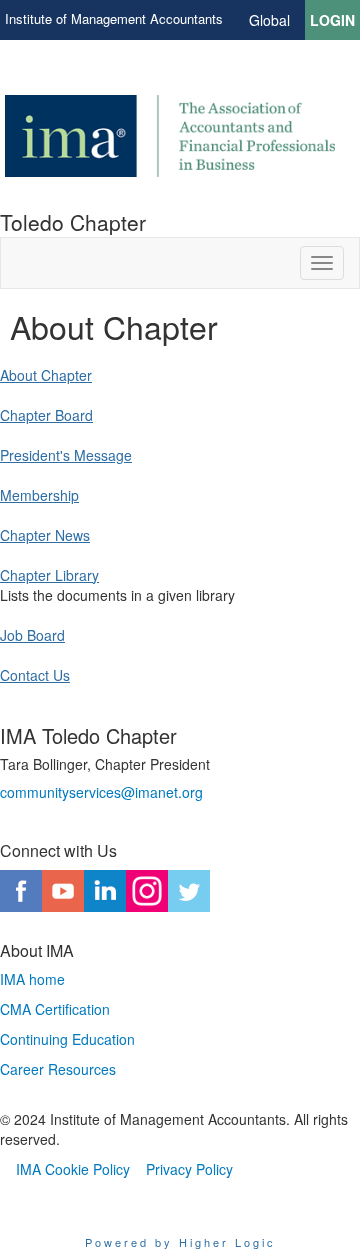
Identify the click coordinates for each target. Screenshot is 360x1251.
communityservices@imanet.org (101, 792)
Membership (39, 495)
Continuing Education (67, 1039)
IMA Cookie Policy (73, 1169)
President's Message (66, 455)
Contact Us (35, 675)
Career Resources (58, 1069)
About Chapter (46, 375)
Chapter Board (46, 415)
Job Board (32, 635)
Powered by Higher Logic (180, 1242)
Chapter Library (49, 575)
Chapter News (45, 535)
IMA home (32, 979)
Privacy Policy (189, 1169)
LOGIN (332, 20)
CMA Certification (55, 1009)
